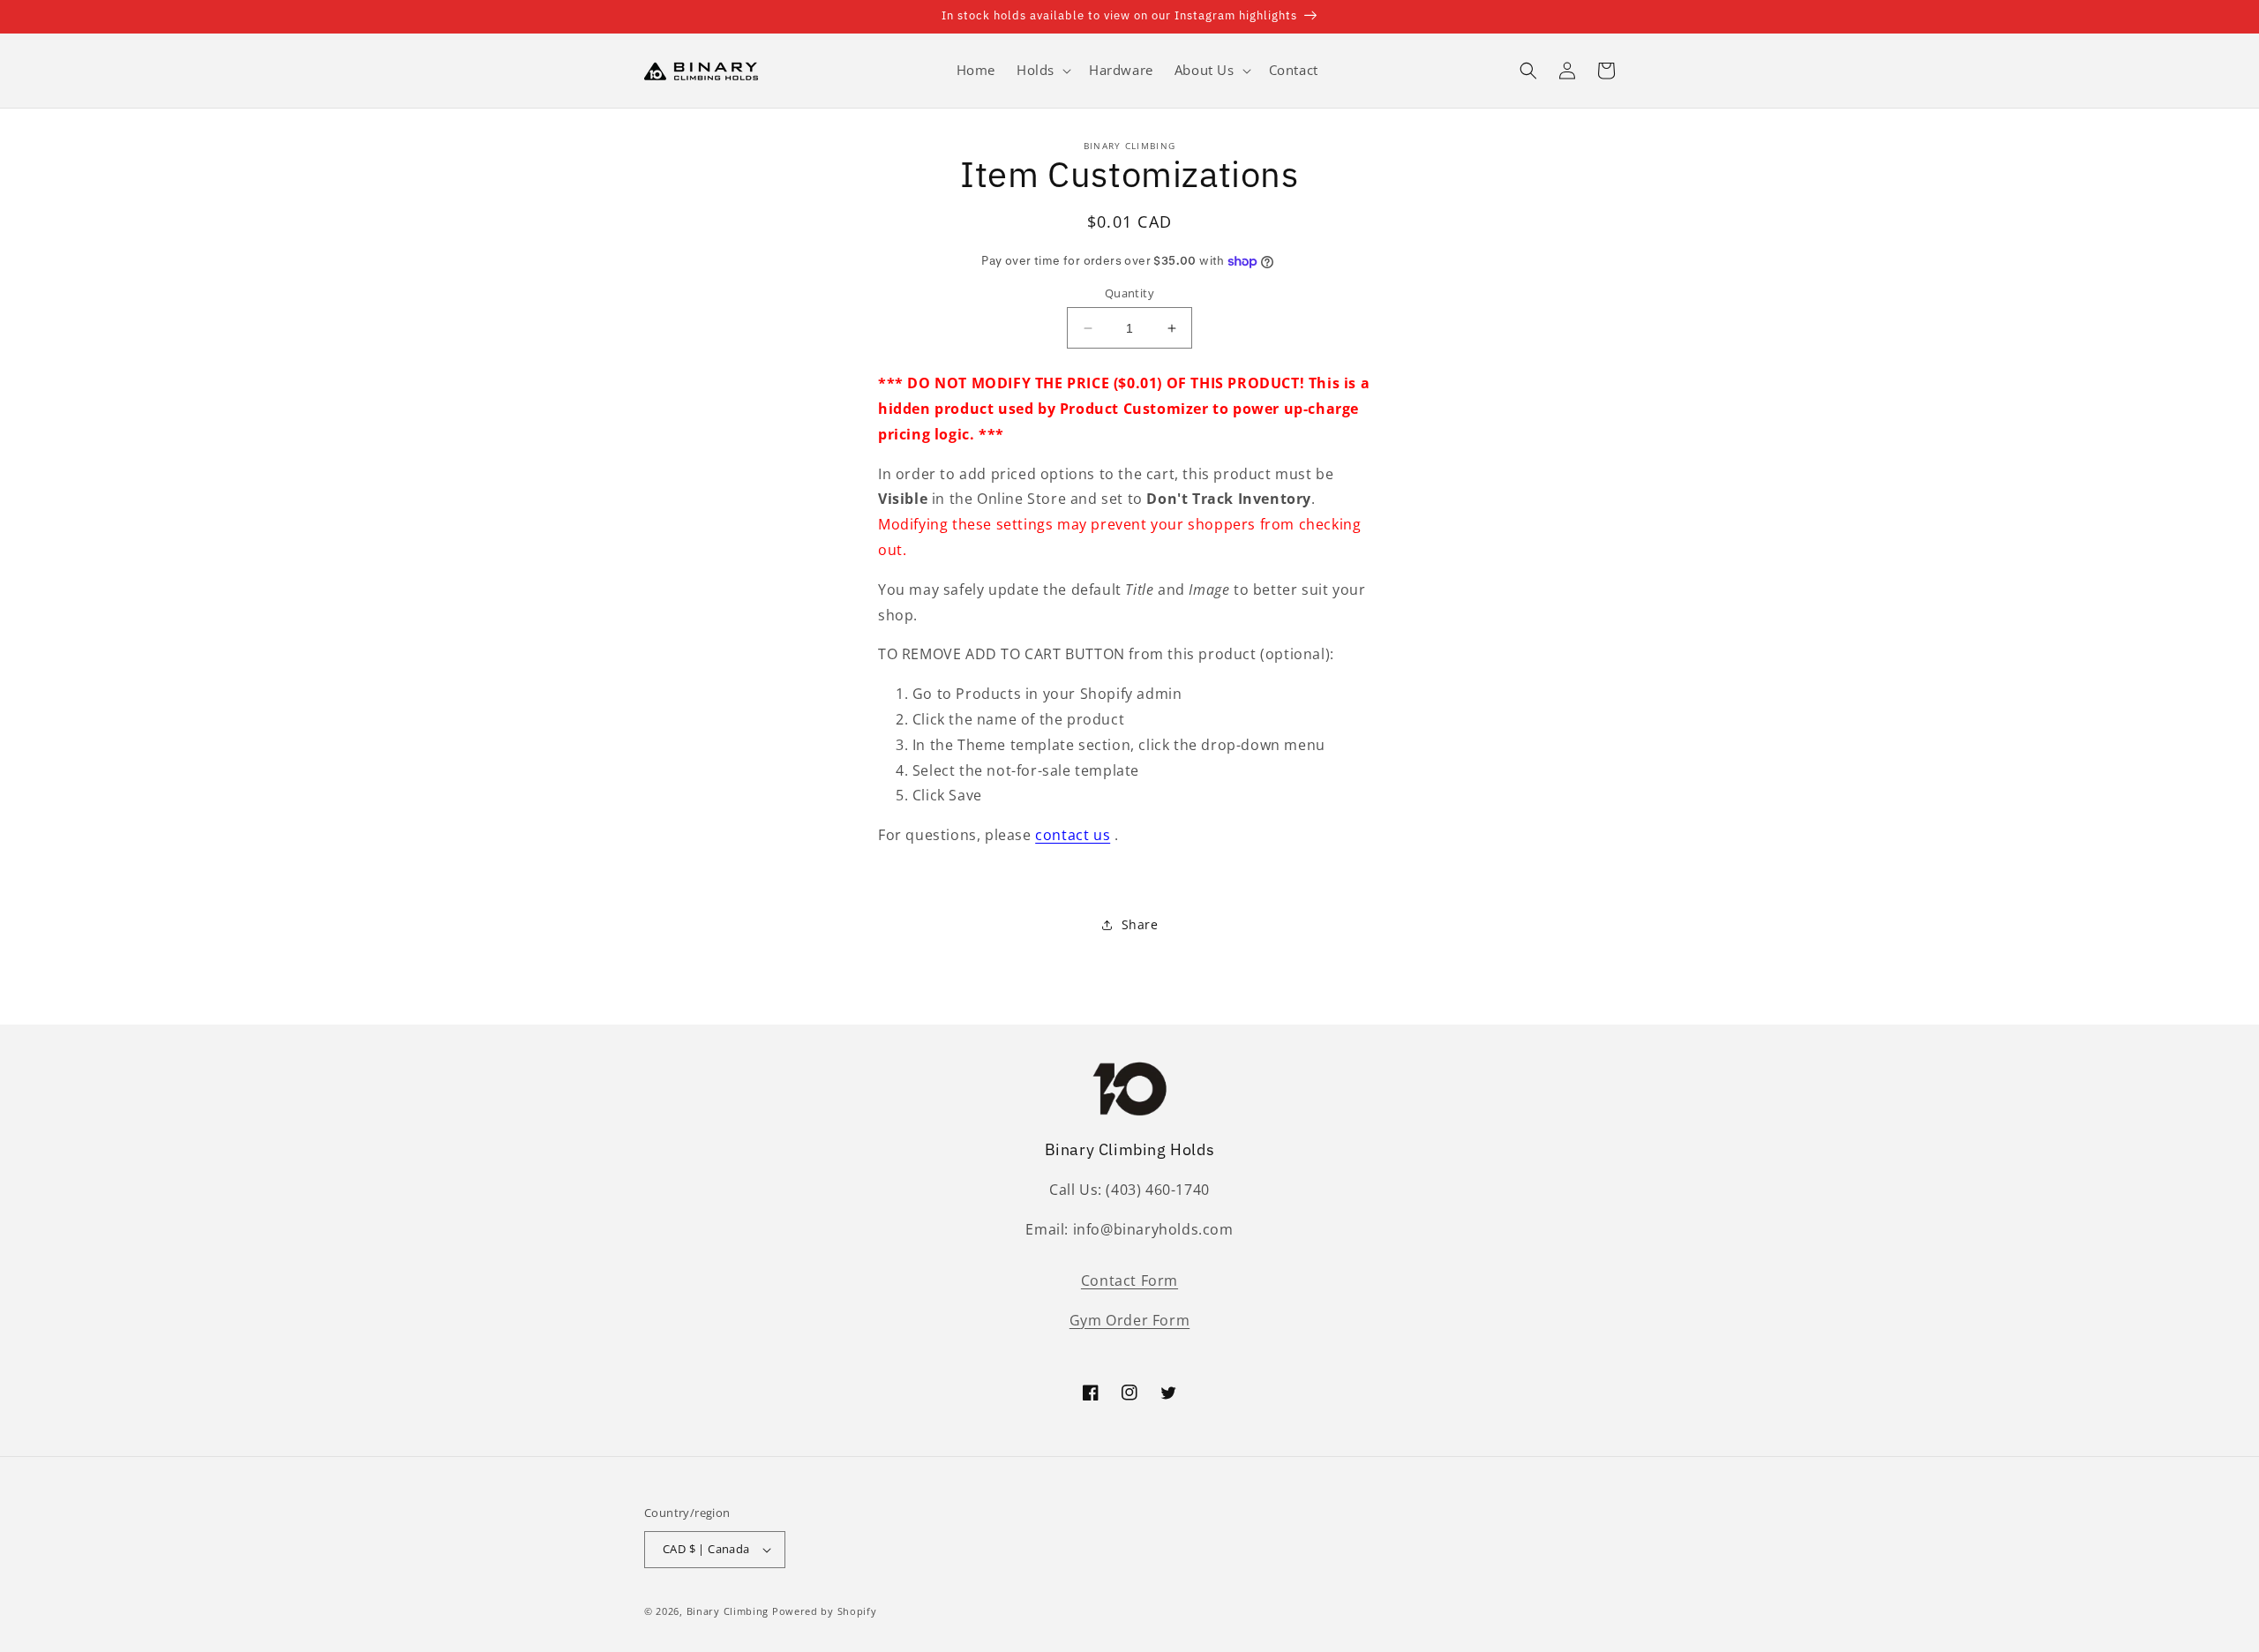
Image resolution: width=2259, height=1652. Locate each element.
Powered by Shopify (825, 1611)
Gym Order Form (1129, 1320)
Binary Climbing (728, 1611)
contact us (1073, 835)
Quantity (1129, 293)
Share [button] (1140, 924)
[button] (1042, 71)
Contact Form (1129, 1280)
